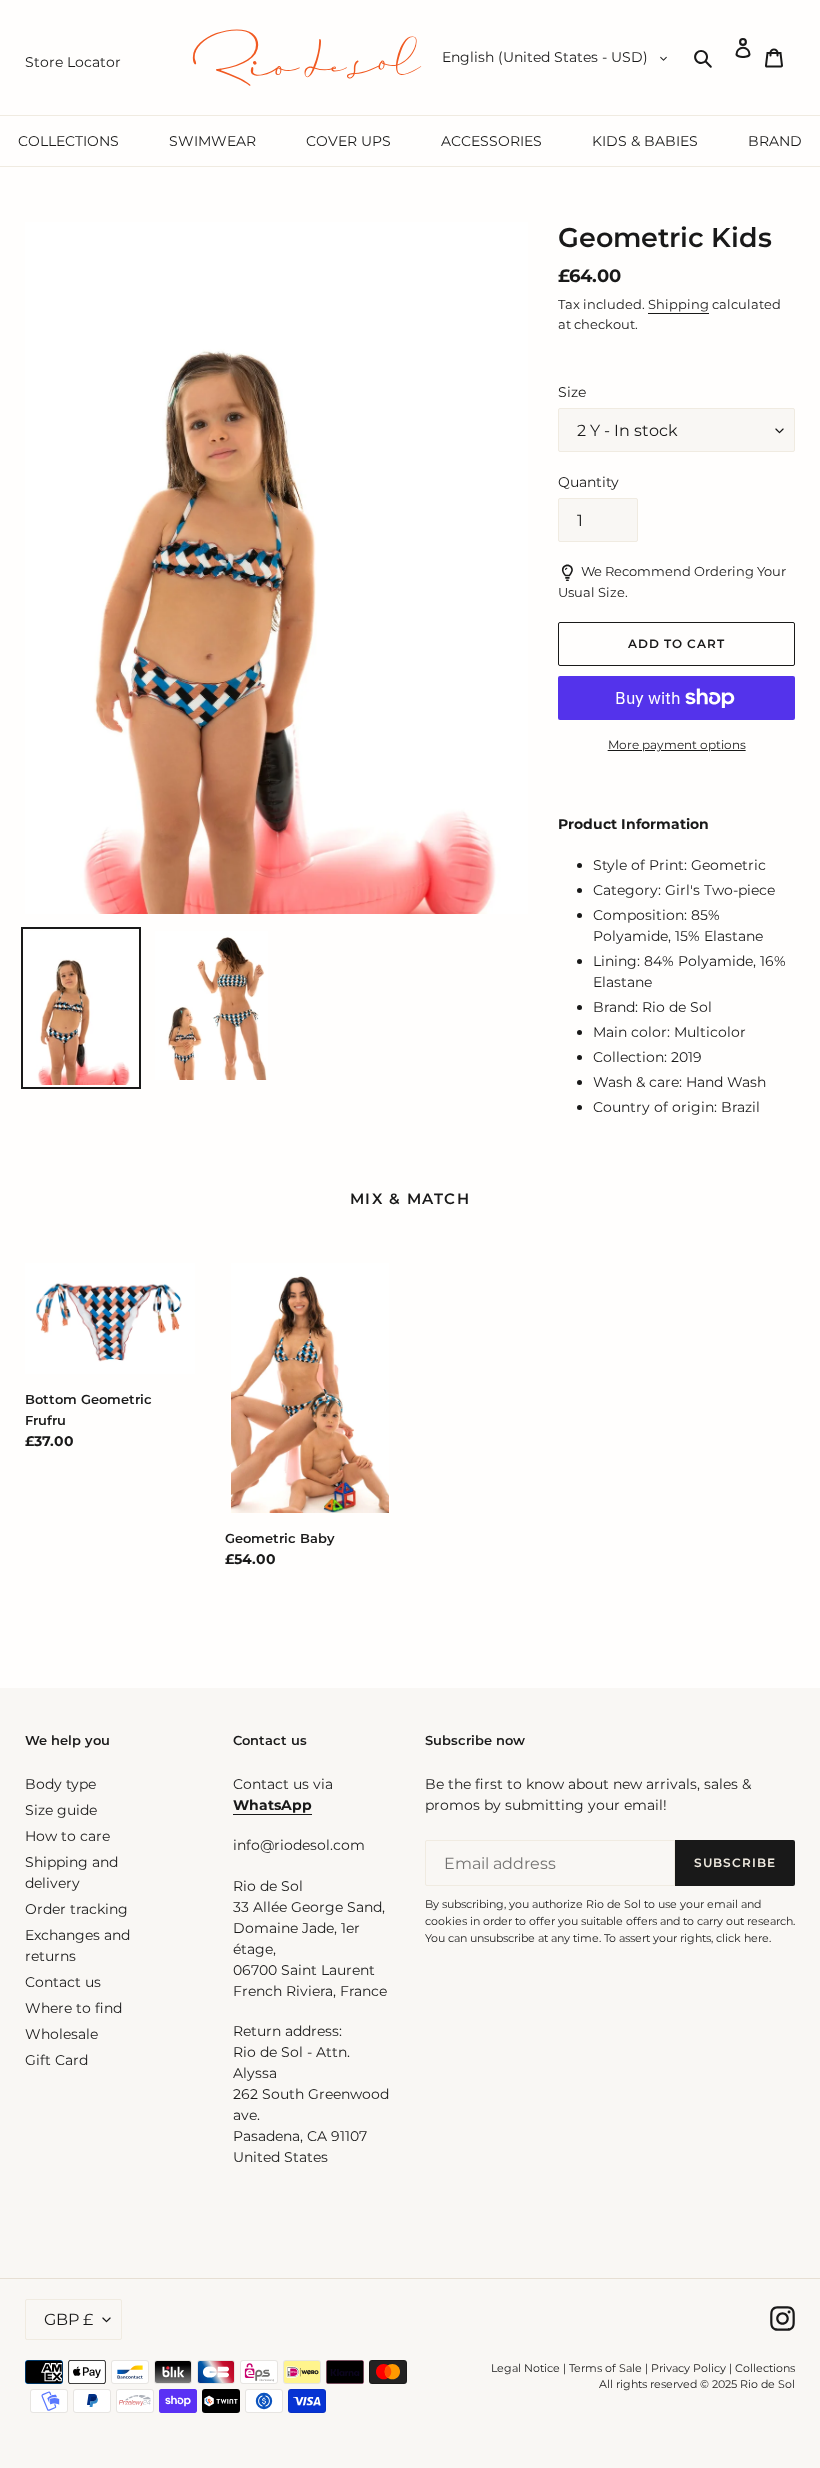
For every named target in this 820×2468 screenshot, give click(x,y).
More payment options (677, 744)
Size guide (61, 1810)
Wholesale (61, 2034)
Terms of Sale (605, 2368)
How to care (67, 1836)
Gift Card (56, 2060)
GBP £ (68, 2319)
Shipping (678, 304)
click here (742, 1938)
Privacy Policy (690, 2368)
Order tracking (76, 1909)
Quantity (588, 482)
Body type (60, 1784)
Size (572, 392)
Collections (765, 2368)
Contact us (63, 1982)
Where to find (73, 2008)
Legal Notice (525, 2368)
